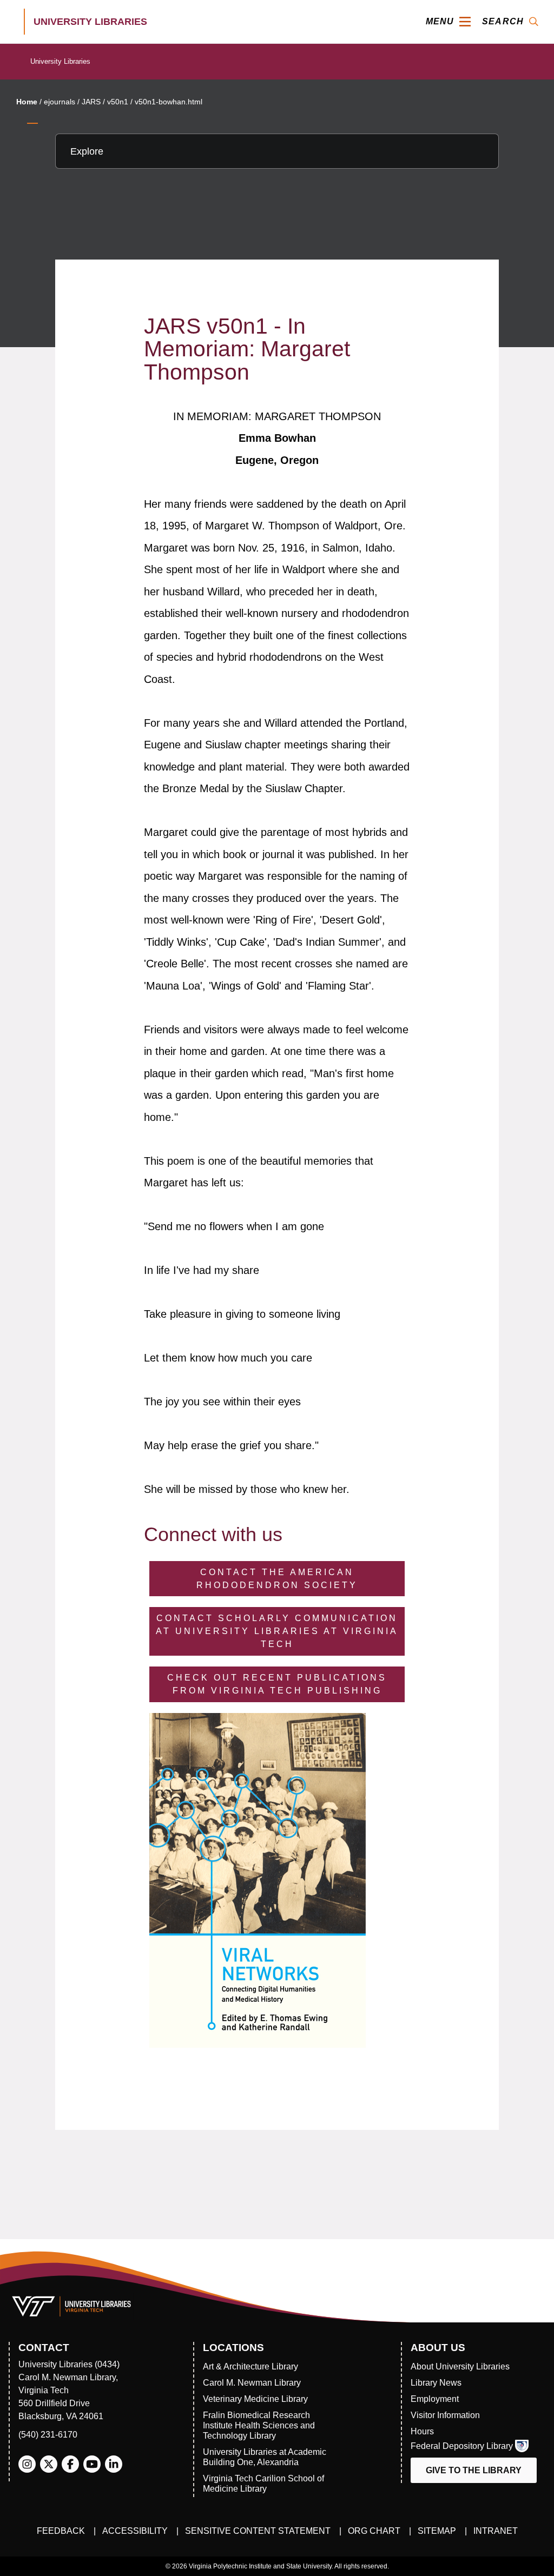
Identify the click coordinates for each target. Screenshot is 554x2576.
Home (27, 102)
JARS (91, 102)
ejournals (60, 102)
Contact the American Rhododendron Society (277, 1579)
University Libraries (60, 61)
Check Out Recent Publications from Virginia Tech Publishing (277, 1684)
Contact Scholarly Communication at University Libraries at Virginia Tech (277, 1631)
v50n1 (118, 102)
